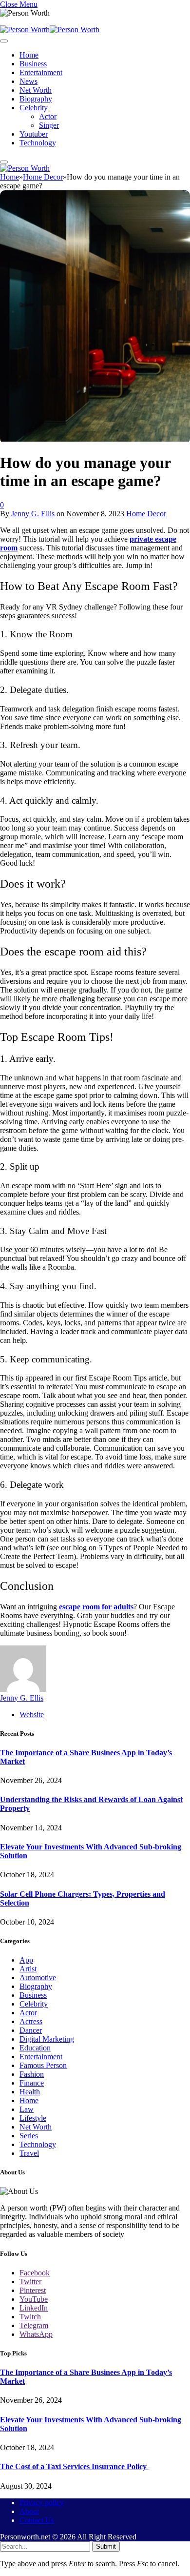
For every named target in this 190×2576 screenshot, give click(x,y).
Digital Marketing (47, 2039)
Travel (29, 2153)
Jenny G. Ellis (33, 514)
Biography (36, 99)
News (28, 81)
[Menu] (4, 41)
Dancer (31, 2030)
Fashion (32, 2074)
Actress (31, 2021)
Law (27, 2109)
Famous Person (43, 2065)
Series (29, 2136)
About (29, 2511)
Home (29, 55)
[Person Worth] (50, 30)
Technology (38, 143)
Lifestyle (33, 2118)
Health (30, 2092)
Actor (48, 116)
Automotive (38, 1978)
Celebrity (34, 108)
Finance (32, 2083)
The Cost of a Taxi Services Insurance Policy (74, 2466)
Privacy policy (42, 2503)
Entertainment (41, 72)
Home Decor (146, 514)
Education (35, 2048)
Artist (28, 1969)
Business (33, 64)
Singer (49, 125)
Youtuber (34, 134)
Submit (106, 2546)
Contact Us (37, 2520)
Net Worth (36, 90)
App (26, 1960)
